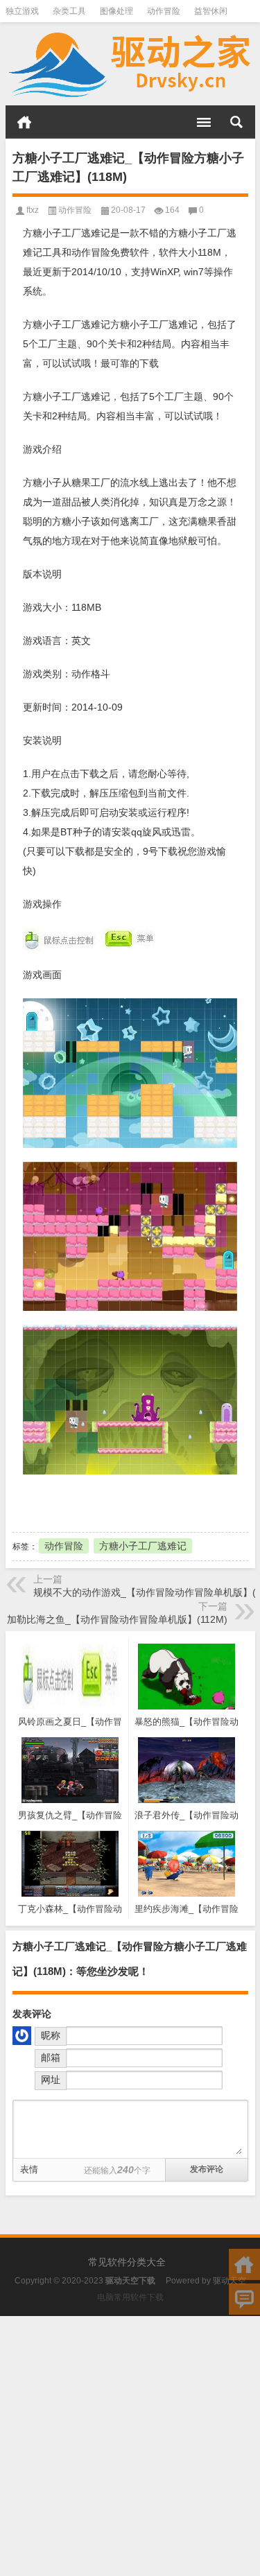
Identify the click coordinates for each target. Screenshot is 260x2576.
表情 (29, 2169)
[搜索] (236, 122)
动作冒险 (164, 11)
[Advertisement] (130, 2446)
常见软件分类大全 (127, 2262)
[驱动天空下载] (130, 64)
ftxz (33, 210)
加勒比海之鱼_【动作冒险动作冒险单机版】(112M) (117, 1619)
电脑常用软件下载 (130, 2297)
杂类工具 (69, 11)
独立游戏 (22, 11)
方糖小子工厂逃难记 (143, 1546)
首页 (24, 122)
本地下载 (89, 1502)
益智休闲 (211, 11)
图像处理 (116, 11)
